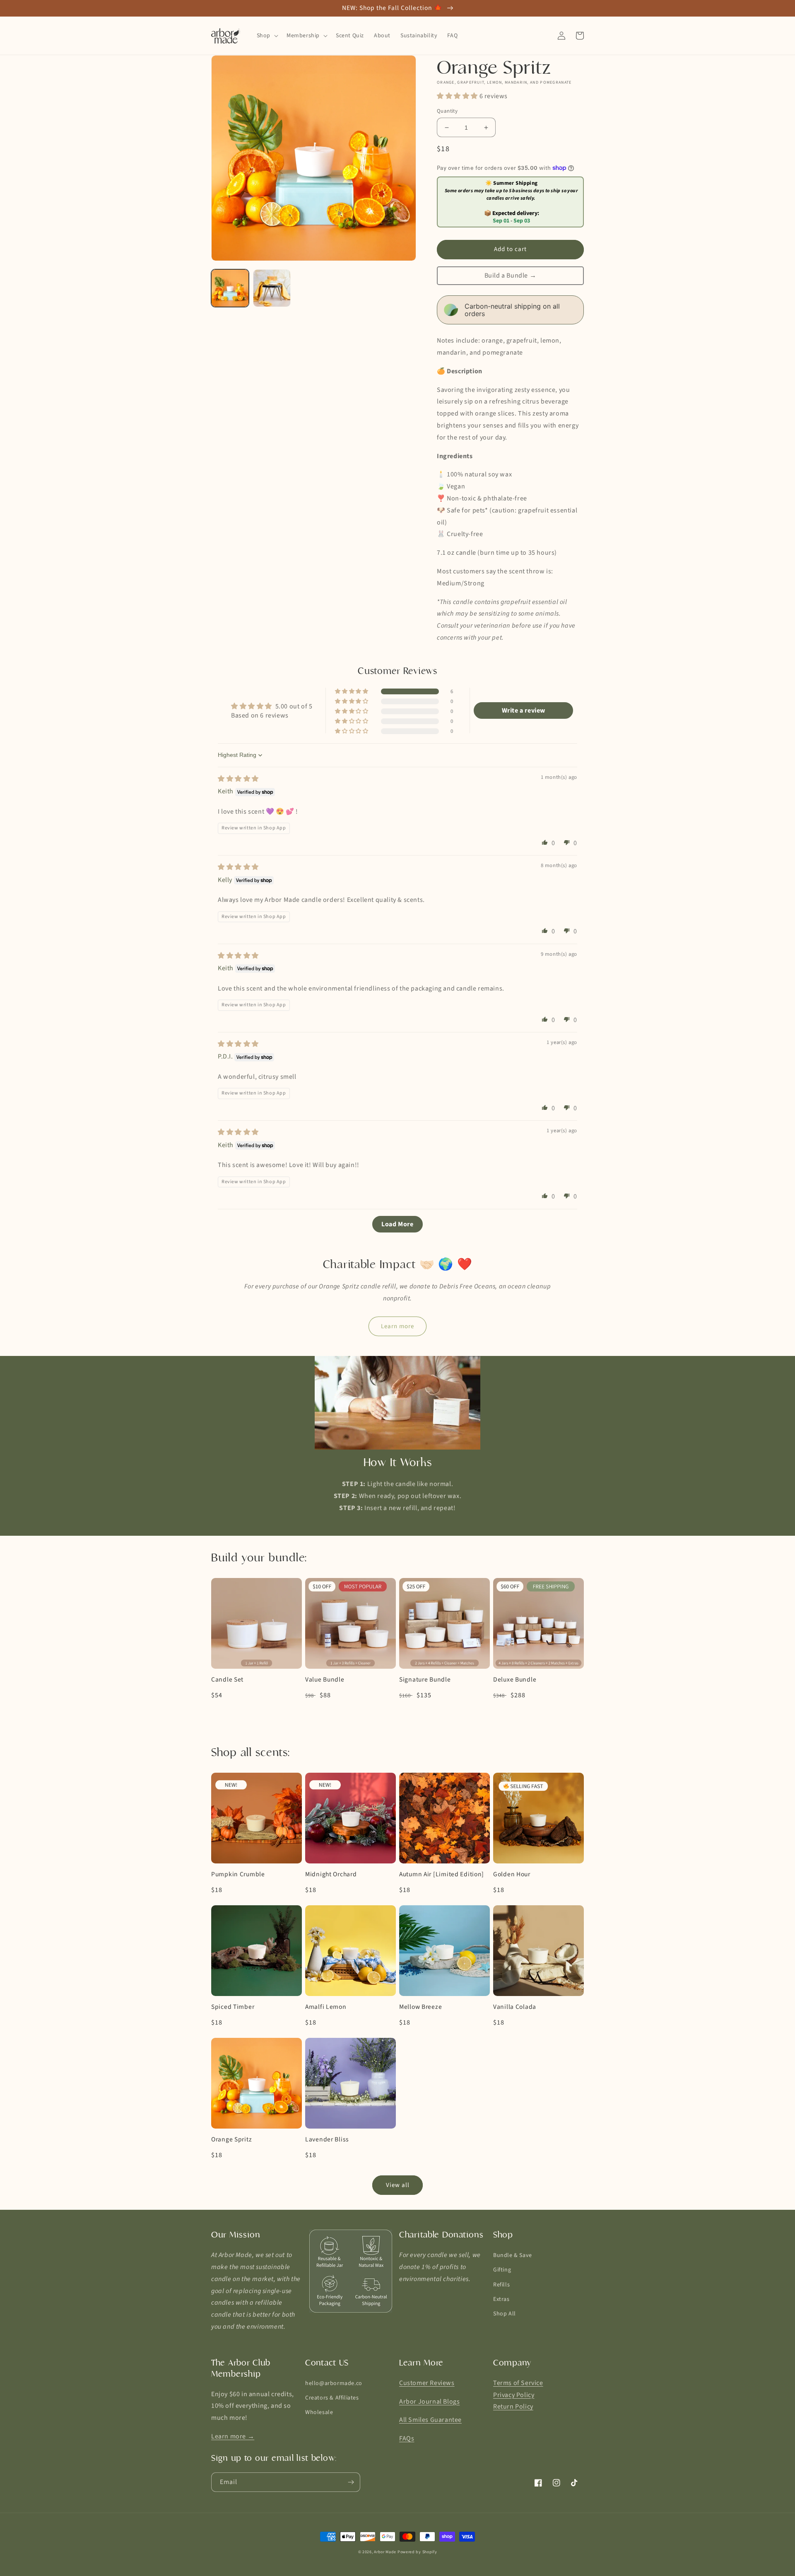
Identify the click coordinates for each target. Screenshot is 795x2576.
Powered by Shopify (417, 2552)
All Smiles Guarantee (430, 2420)
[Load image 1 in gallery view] (230, 288)
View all (398, 2185)
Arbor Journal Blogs (429, 2402)
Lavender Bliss (327, 2140)
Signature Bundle (425, 1680)
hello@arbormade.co (334, 2383)
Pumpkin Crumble (238, 1874)
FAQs (407, 2438)
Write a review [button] (524, 710)
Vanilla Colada (515, 2007)
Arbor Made (385, 2552)
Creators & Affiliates (332, 2398)
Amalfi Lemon (326, 2007)
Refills (501, 2285)
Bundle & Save (513, 2255)
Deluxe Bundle (515, 1680)
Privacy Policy (514, 2395)
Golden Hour (512, 1874)
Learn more (397, 1326)
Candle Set (227, 1680)
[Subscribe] (351, 2482)
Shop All (505, 2314)
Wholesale (319, 2412)
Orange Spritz (231, 2140)
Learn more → (233, 2436)
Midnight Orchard (331, 1874)
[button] (267, 36)
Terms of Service (518, 2383)
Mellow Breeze (420, 2007)
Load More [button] (397, 1224)
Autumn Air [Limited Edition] (442, 1874)
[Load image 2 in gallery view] (272, 288)
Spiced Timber (233, 2007)
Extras (501, 2299)
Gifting (502, 2270)
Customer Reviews (427, 2383)
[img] (238, 779)
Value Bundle (325, 1680)
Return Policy (513, 2407)
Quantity (447, 111)
